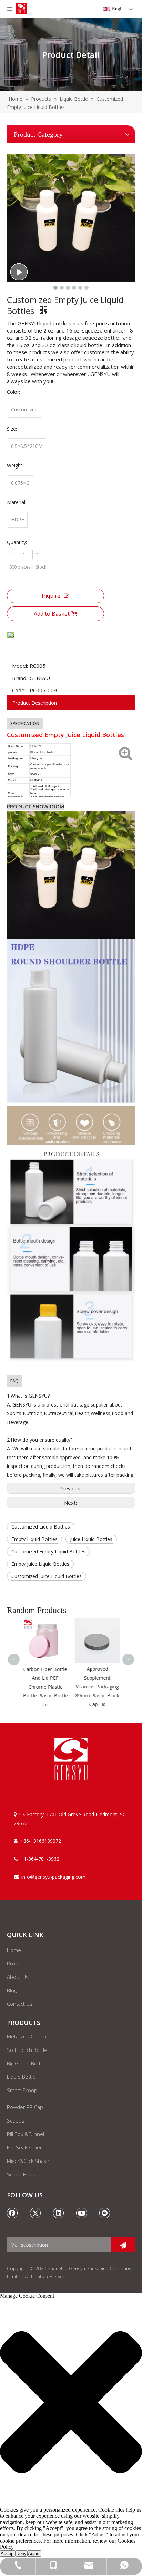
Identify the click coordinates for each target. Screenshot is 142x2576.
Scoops (16, 2120)
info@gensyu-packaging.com (53, 1877)
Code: (19, 690)
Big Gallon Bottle (26, 2063)
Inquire (51, 596)
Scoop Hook (21, 2174)
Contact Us (20, 2004)
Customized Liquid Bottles (41, 1527)
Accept (8, 2553)
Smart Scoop (22, 2090)
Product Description (35, 703)
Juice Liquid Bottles (91, 1539)
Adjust (34, 2553)
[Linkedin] (59, 2213)
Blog (12, 1990)
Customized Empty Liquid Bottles (48, 1551)
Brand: (20, 678)
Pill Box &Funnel (26, 2134)
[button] (71, 2403)
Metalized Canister (29, 2036)
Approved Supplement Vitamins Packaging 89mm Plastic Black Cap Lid (97, 1686)
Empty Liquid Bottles (34, 1539)
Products (18, 1963)
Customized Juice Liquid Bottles (47, 1576)
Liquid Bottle (21, 2077)
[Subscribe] (123, 2245)
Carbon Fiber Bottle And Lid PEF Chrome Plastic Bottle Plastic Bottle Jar (45, 1687)
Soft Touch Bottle (27, 2050)
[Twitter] (35, 2213)
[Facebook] (12, 2213)
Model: (20, 666)
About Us (18, 1977)
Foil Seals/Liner (24, 2147)
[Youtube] (82, 2213)
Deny (21, 2553)
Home (14, 1950)
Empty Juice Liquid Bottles (40, 1564)
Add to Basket (52, 614)
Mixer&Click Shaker (29, 2161)
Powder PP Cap (25, 2107)
